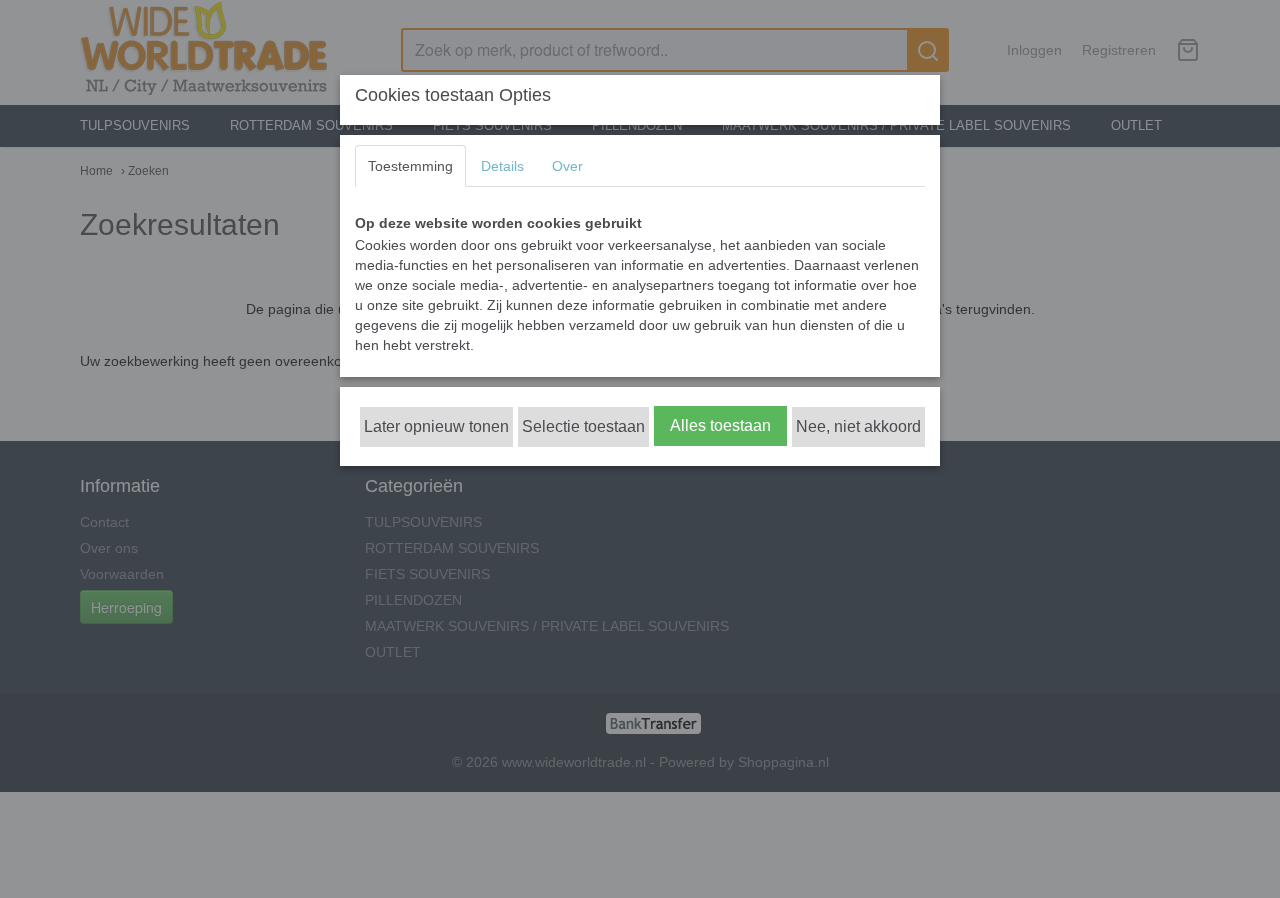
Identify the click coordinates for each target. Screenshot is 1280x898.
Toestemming (410, 166)
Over (567, 166)
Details (502, 166)
